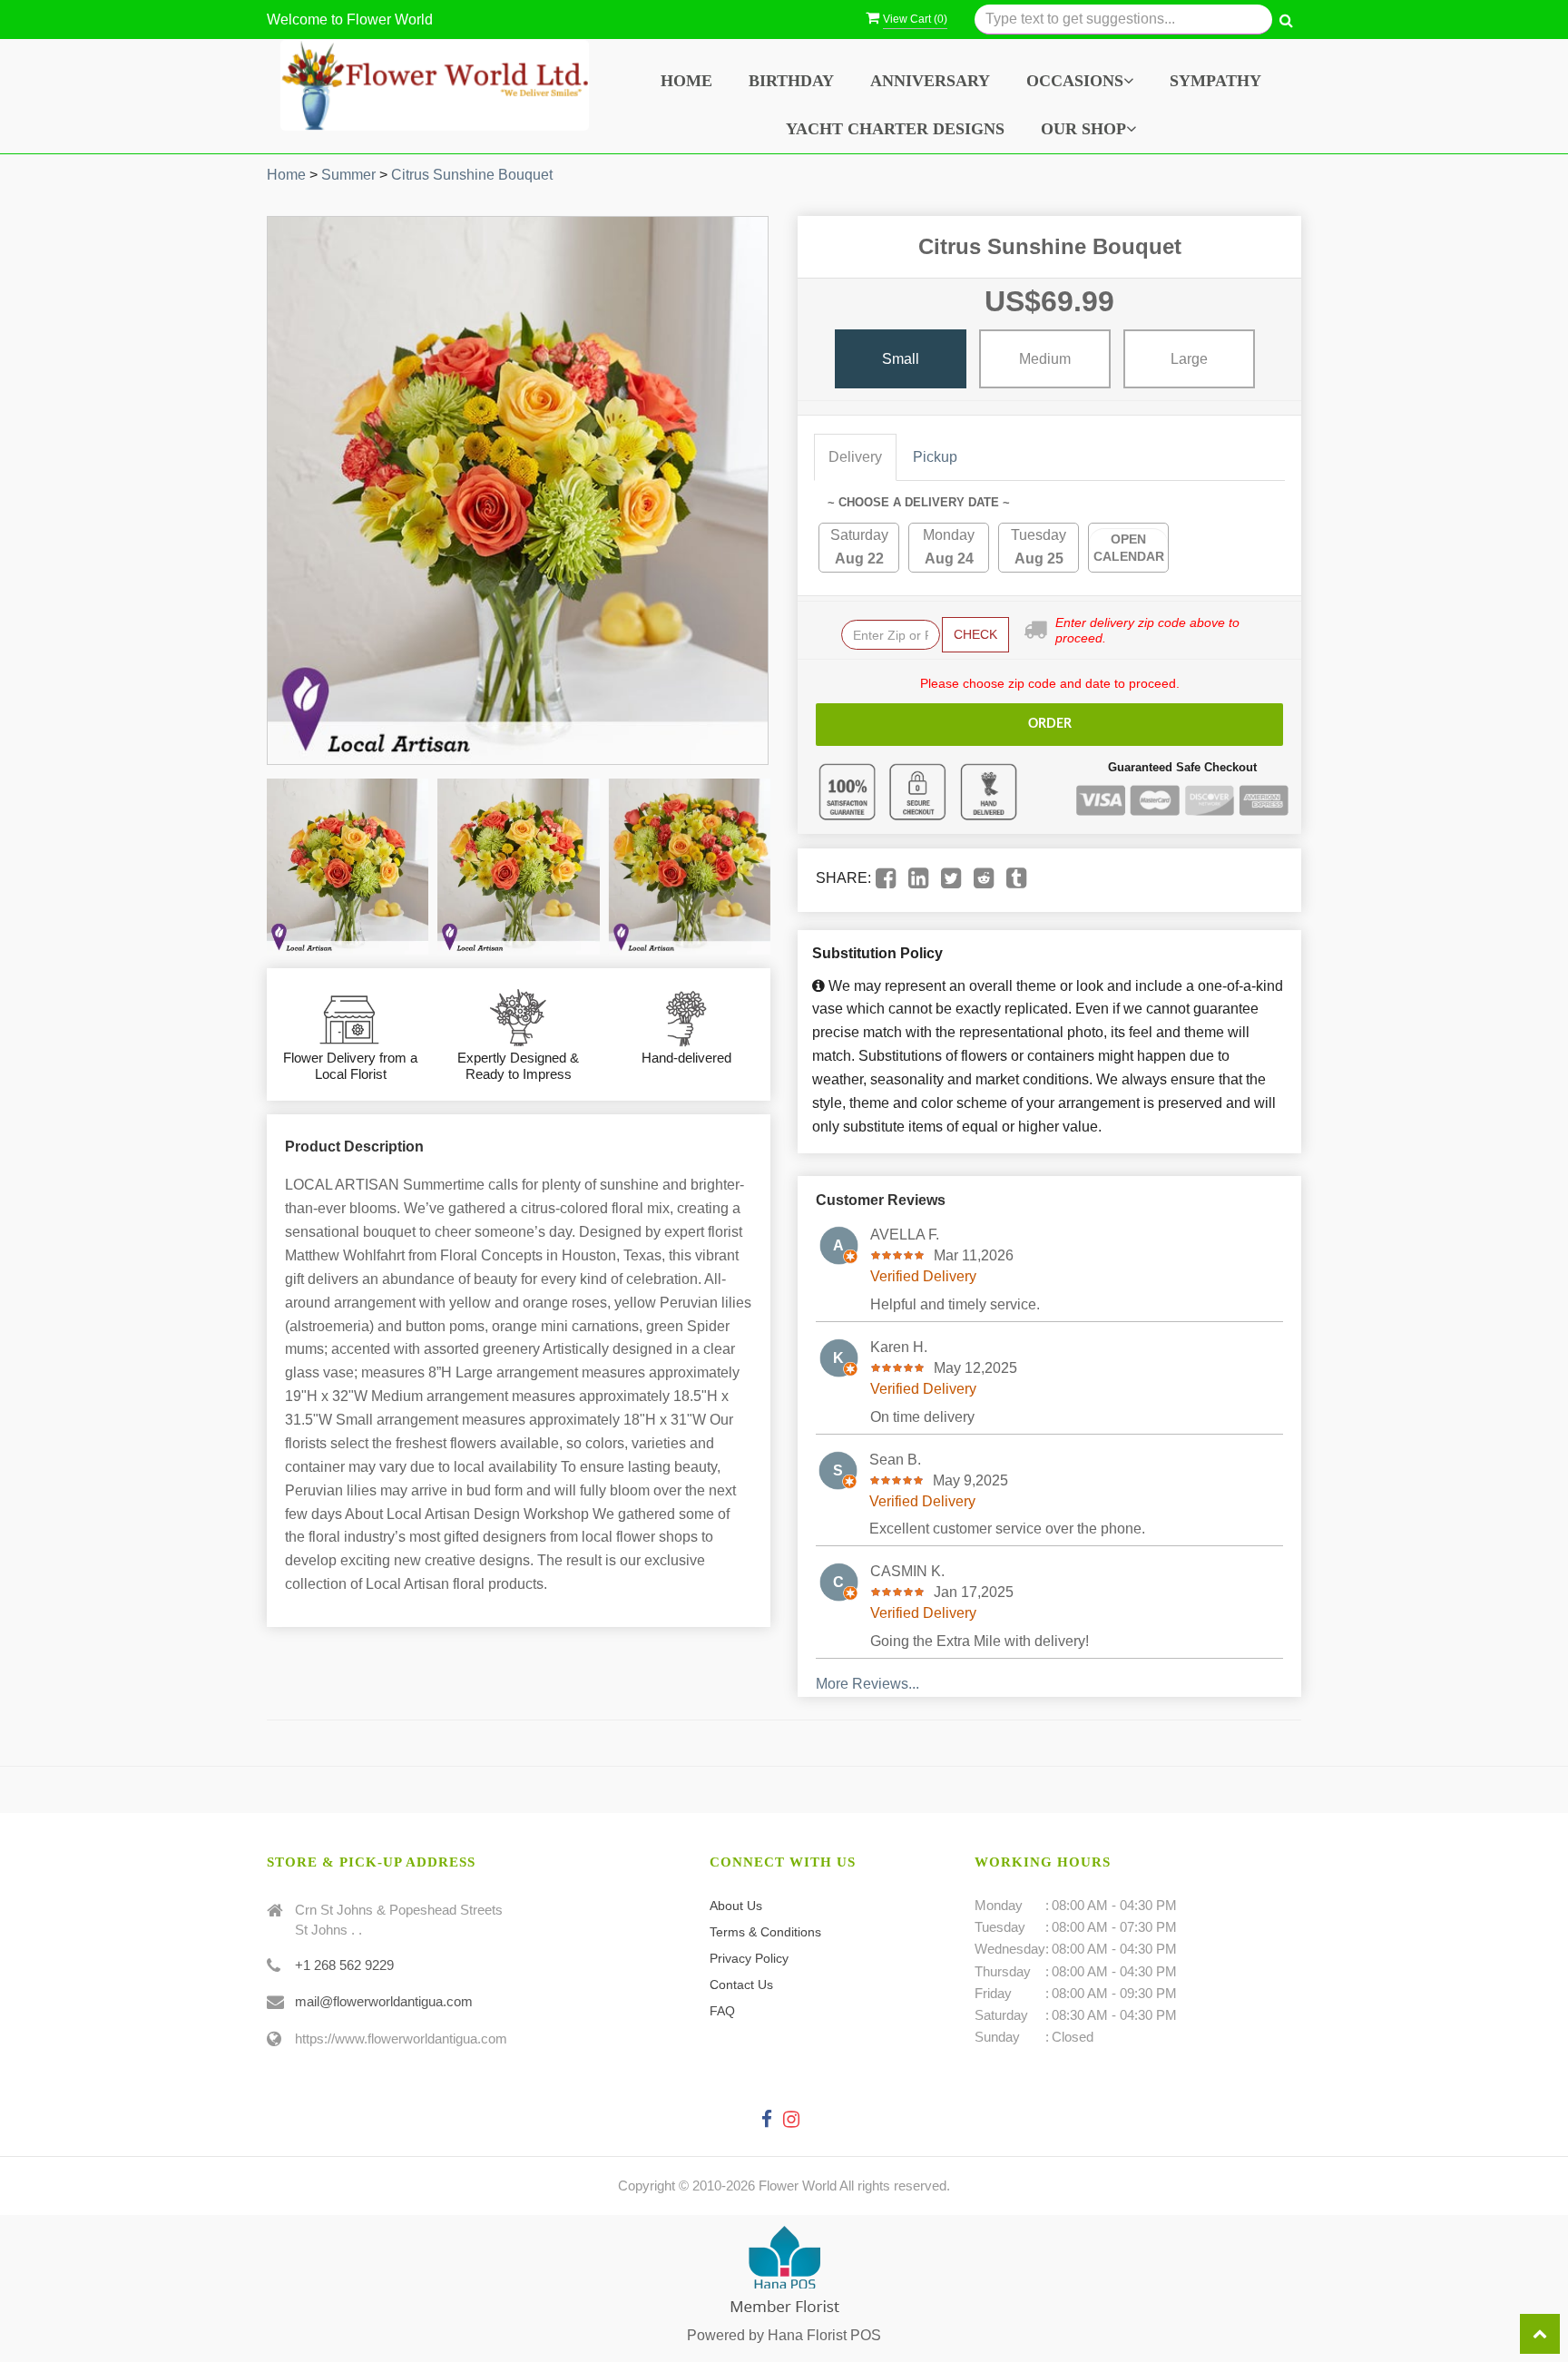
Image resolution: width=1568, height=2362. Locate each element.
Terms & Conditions (765, 1932)
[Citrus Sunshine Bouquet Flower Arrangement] (348, 867)
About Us (736, 1906)
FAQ (722, 2011)
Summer (348, 175)
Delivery (855, 457)
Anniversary (930, 81)
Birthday (791, 81)
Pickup (935, 457)
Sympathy (1215, 81)
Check (975, 634)
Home (686, 81)
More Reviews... (867, 1684)
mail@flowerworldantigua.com (384, 2001)
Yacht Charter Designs (895, 129)
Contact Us (741, 1985)
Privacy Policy (749, 1958)
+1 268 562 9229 (344, 1965)
